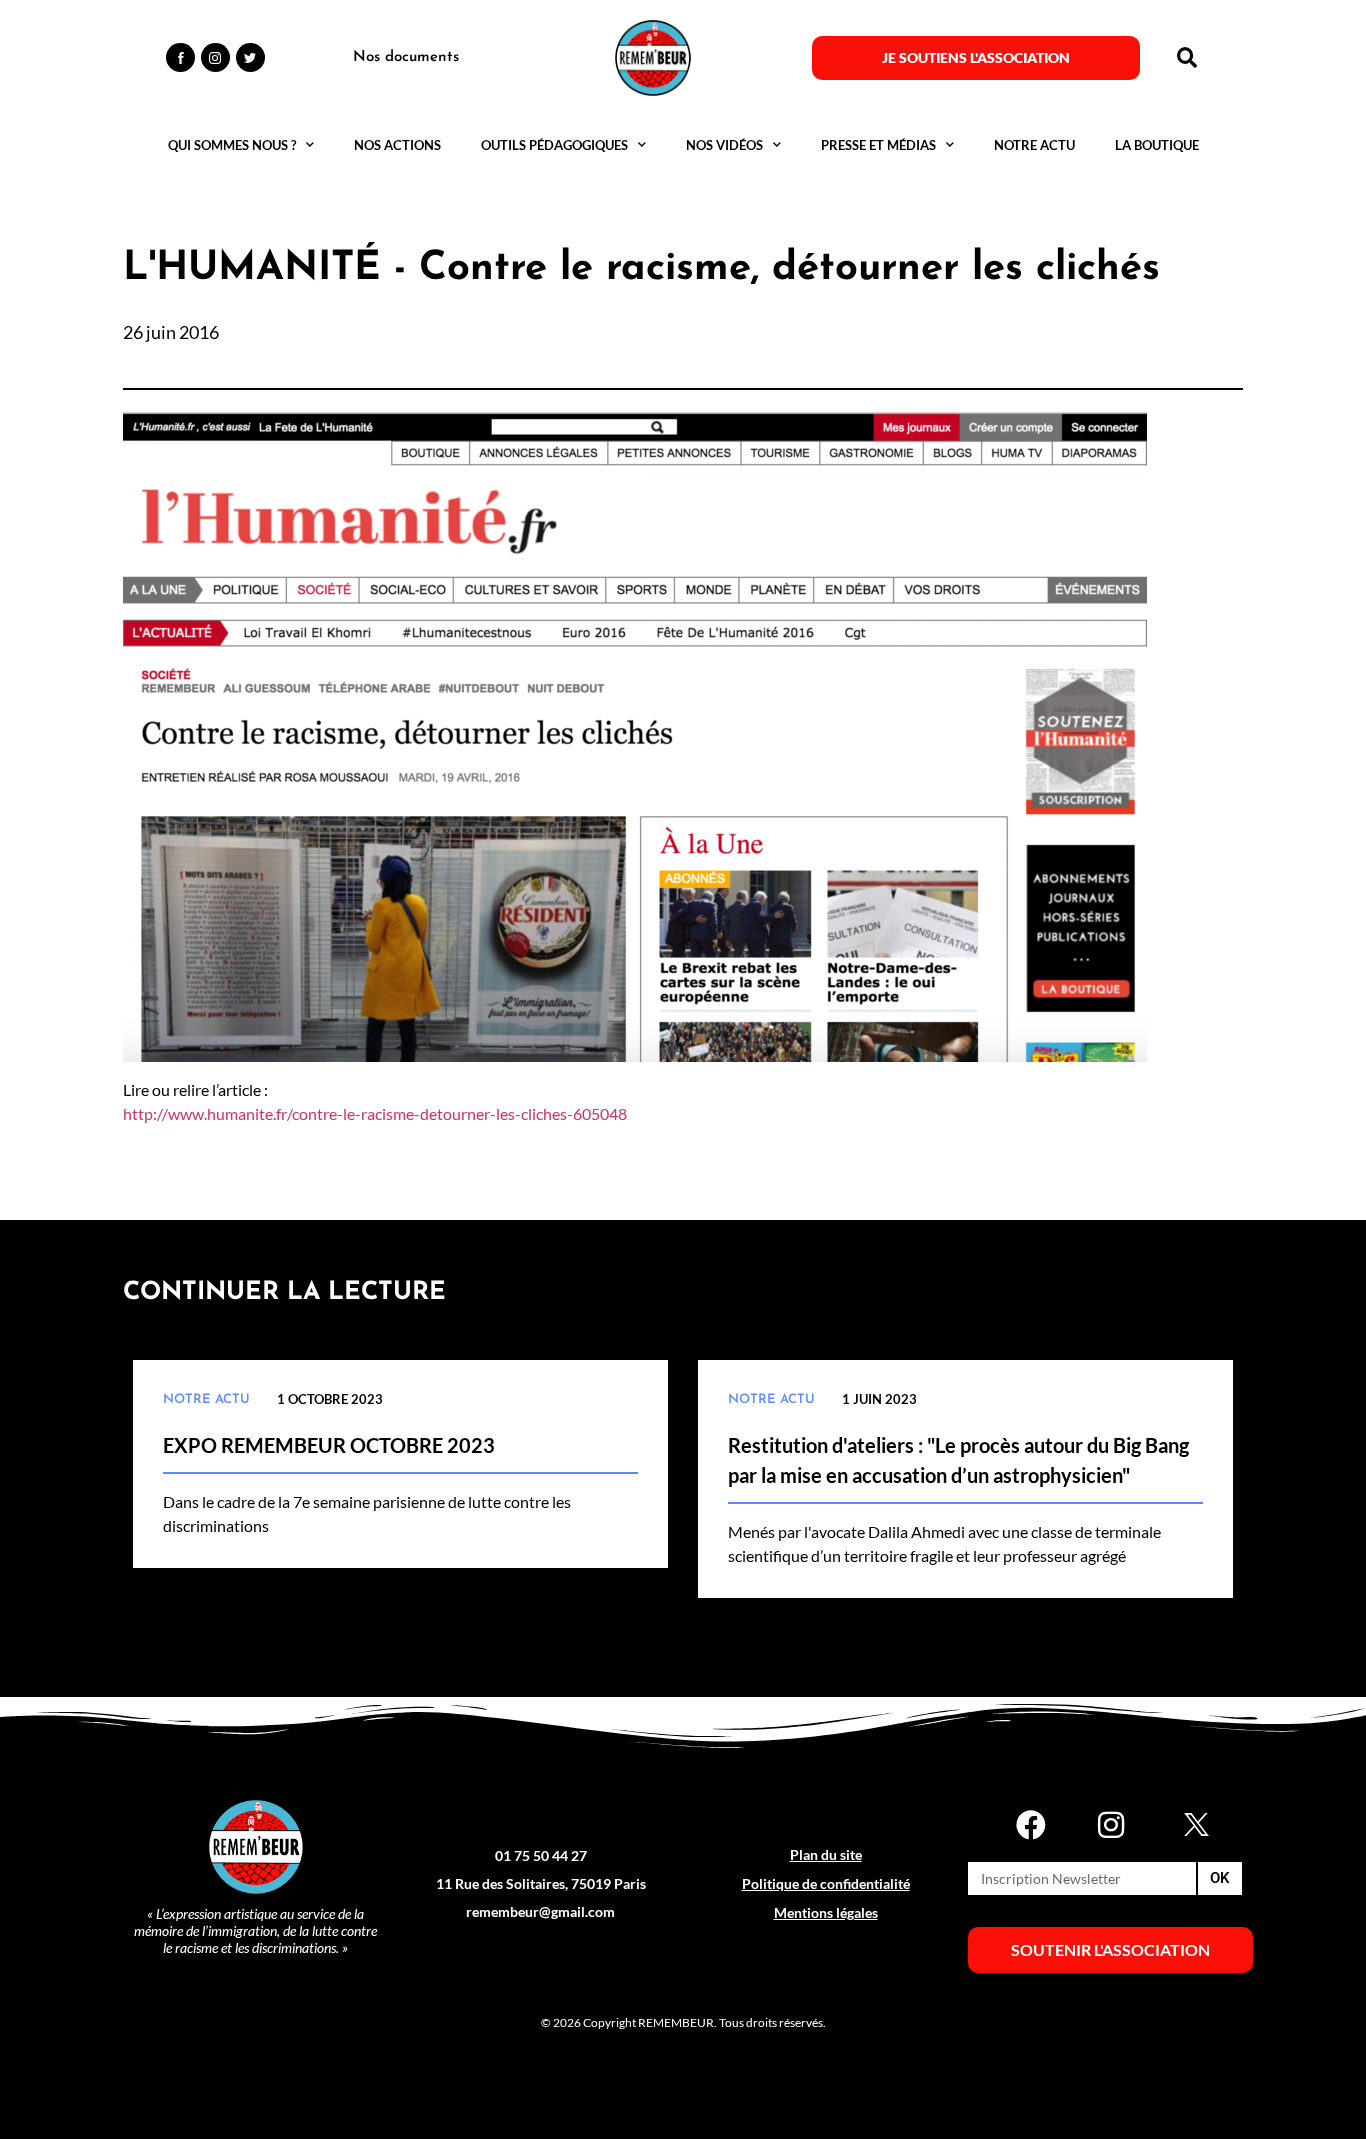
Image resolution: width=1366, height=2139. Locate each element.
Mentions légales (826, 1912)
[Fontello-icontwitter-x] (1191, 1825)
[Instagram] (1111, 1825)
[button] (1187, 58)
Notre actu (1034, 145)
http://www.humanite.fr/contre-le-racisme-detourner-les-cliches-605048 (375, 1113)
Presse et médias (878, 145)
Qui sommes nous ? (232, 145)
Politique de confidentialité (826, 1883)
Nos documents (406, 57)
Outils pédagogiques (554, 145)
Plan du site (826, 1854)
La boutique (1157, 145)
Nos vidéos (724, 145)
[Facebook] (1031, 1825)
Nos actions (397, 145)
